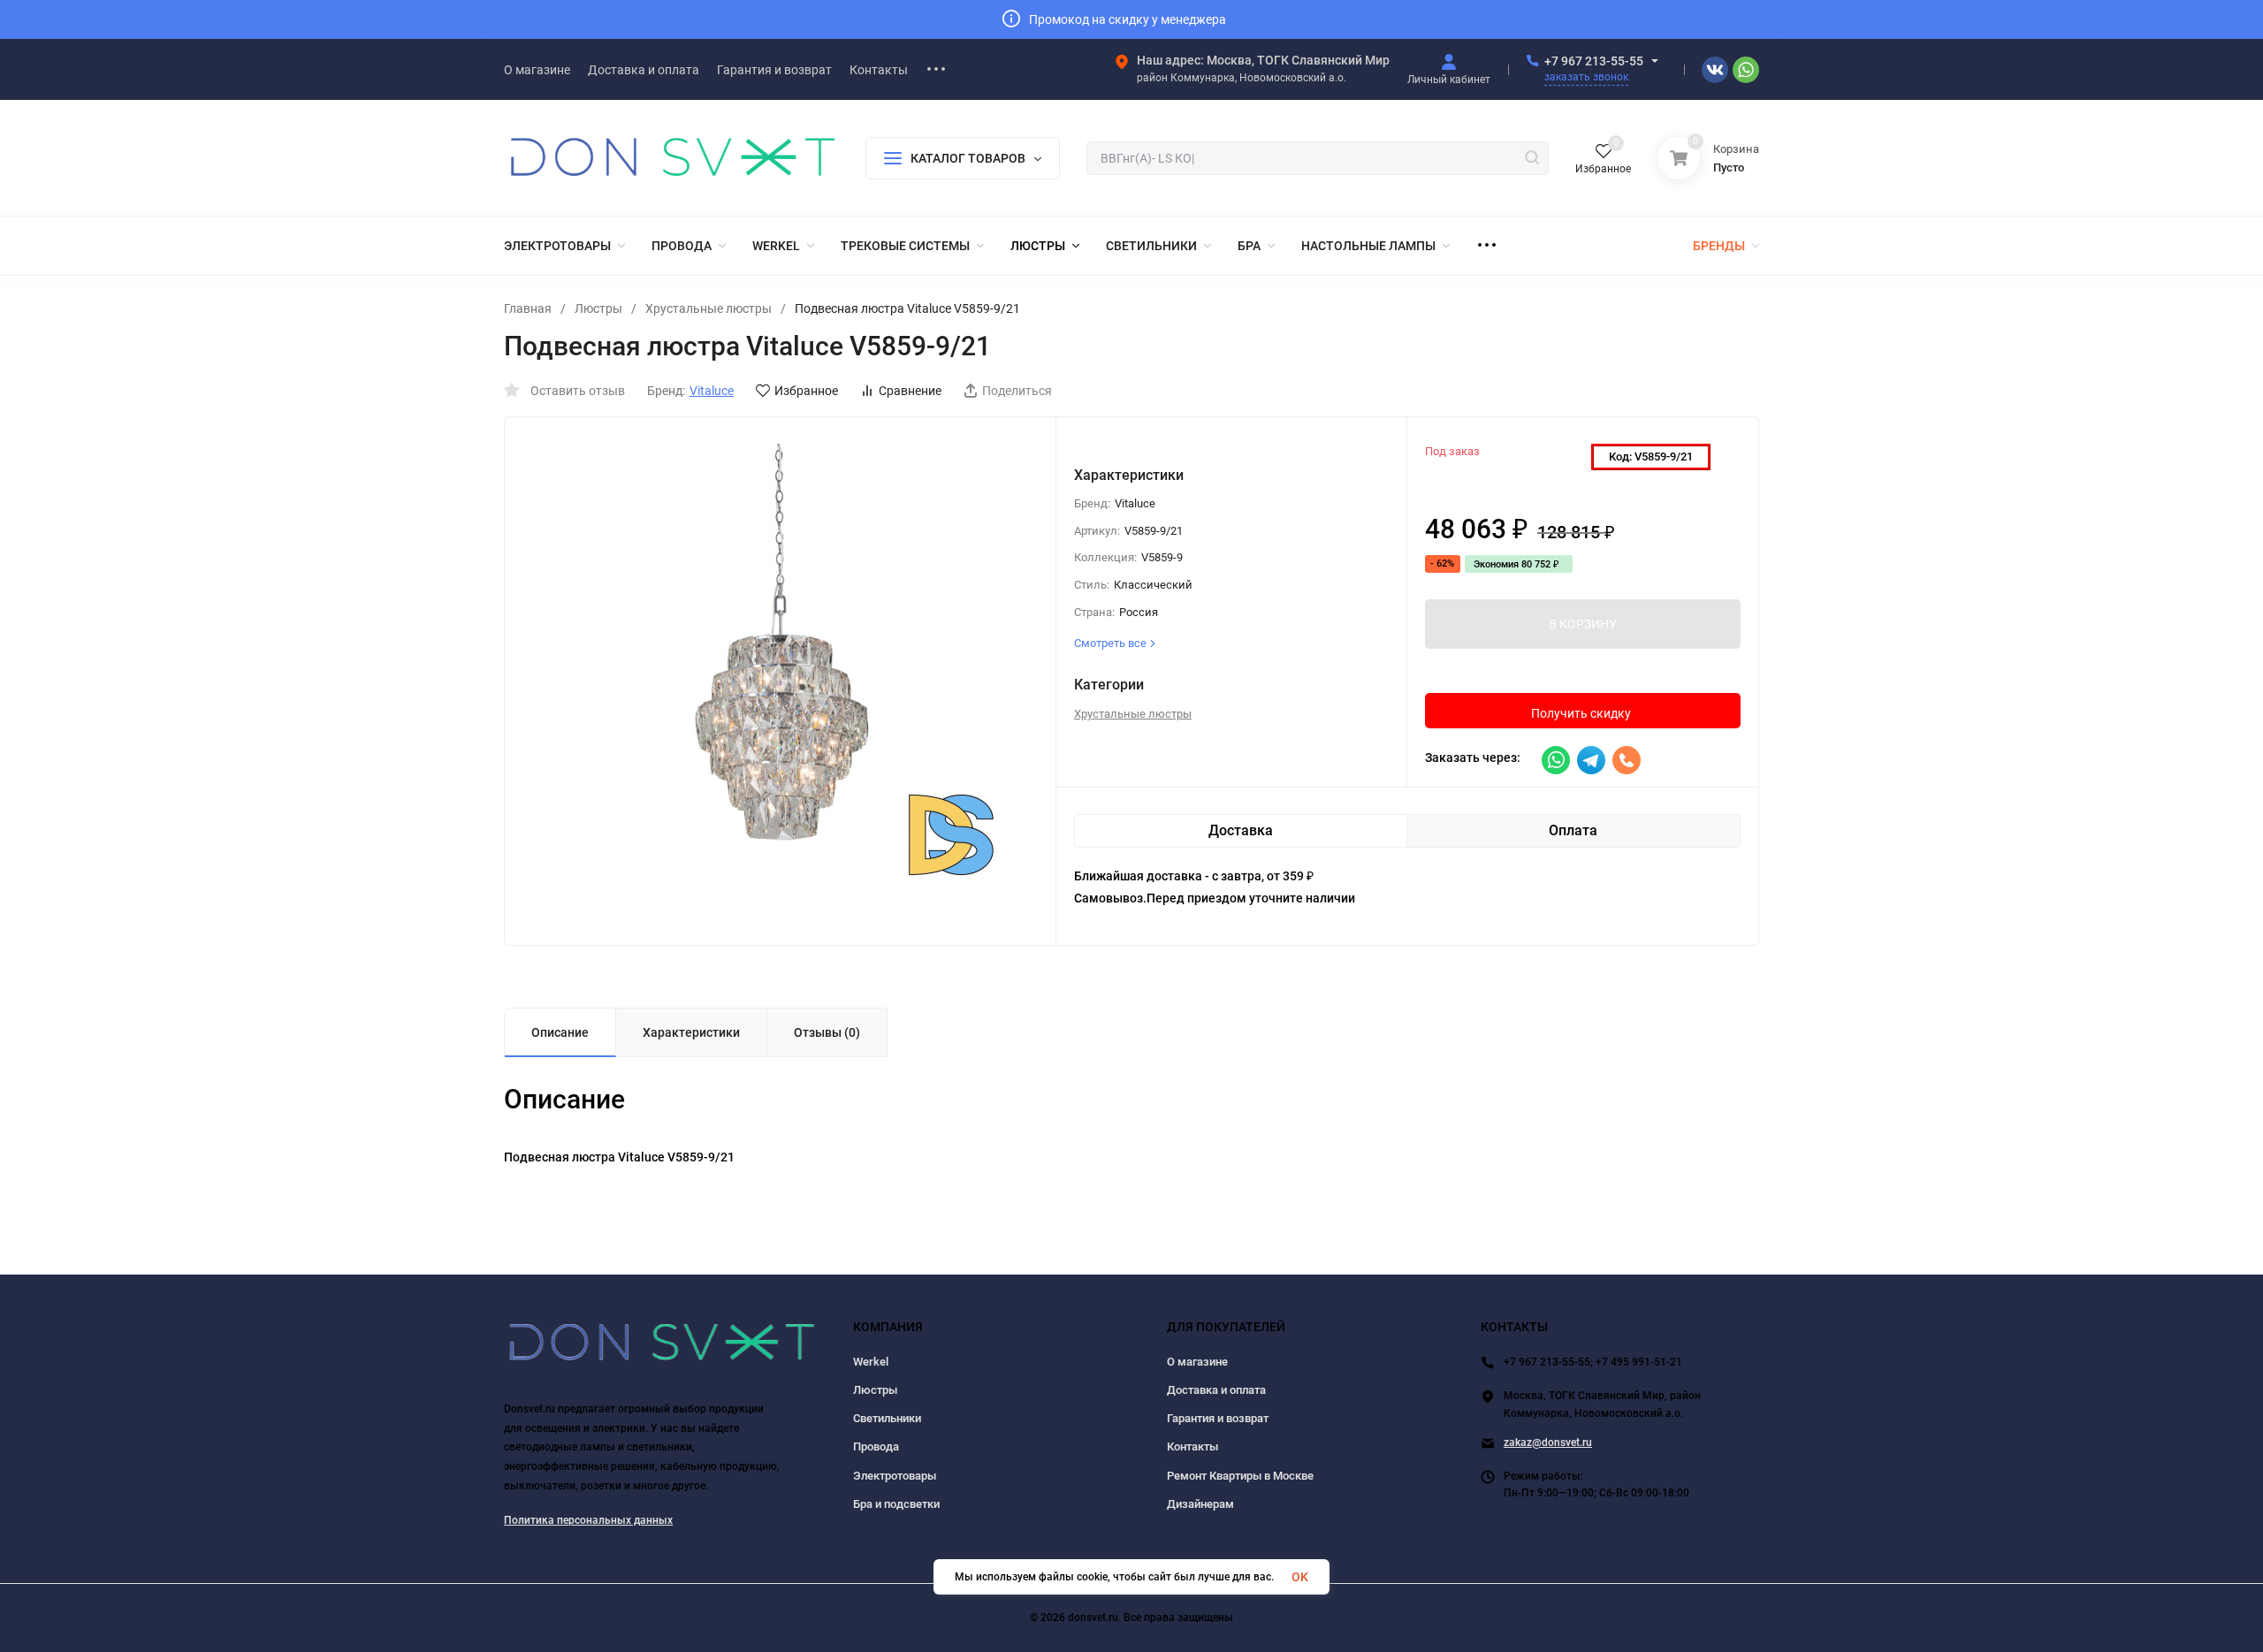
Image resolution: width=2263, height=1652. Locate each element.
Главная (528, 308)
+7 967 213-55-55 (1594, 61)
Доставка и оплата (1216, 1390)
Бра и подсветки (896, 1504)
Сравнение (910, 391)
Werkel (871, 1362)
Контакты (1192, 1446)
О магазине (1197, 1362)
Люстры (598, 308)
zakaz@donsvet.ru (1548, 1443)
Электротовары (895, 1476)
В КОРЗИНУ (1583, 624)
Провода (876, 1446)
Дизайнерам (1200, 1504)
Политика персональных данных (588, 1520)
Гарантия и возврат (1218, 1418)
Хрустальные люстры (709, 308)
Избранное (806, 391)
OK (1300, 1577)
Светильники (887, 1418)
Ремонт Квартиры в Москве (1240, 1476)
